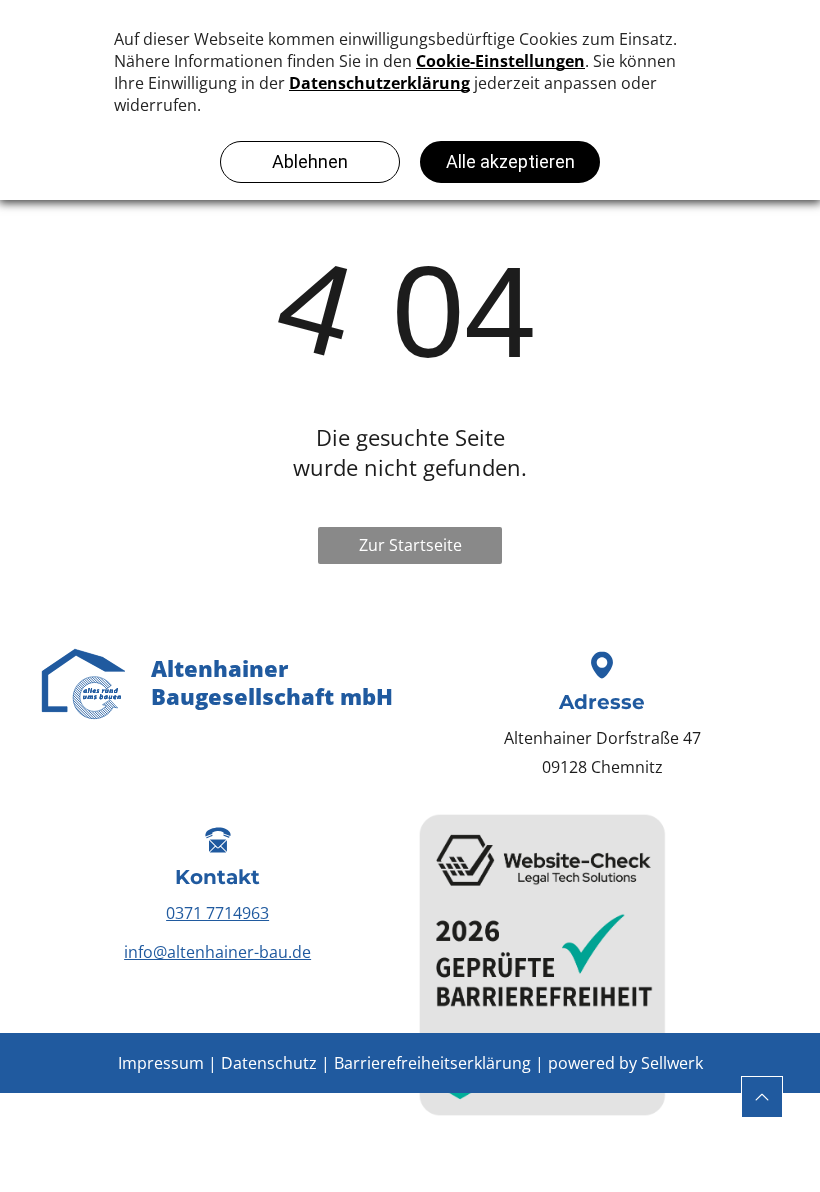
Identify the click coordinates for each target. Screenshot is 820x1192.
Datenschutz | (275, 1063)
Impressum (161, 1063)
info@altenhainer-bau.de (217, 952)
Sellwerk (672, 1063)
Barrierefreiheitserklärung (432, 1063)
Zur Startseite (410, 545)
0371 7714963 (217, 913)
